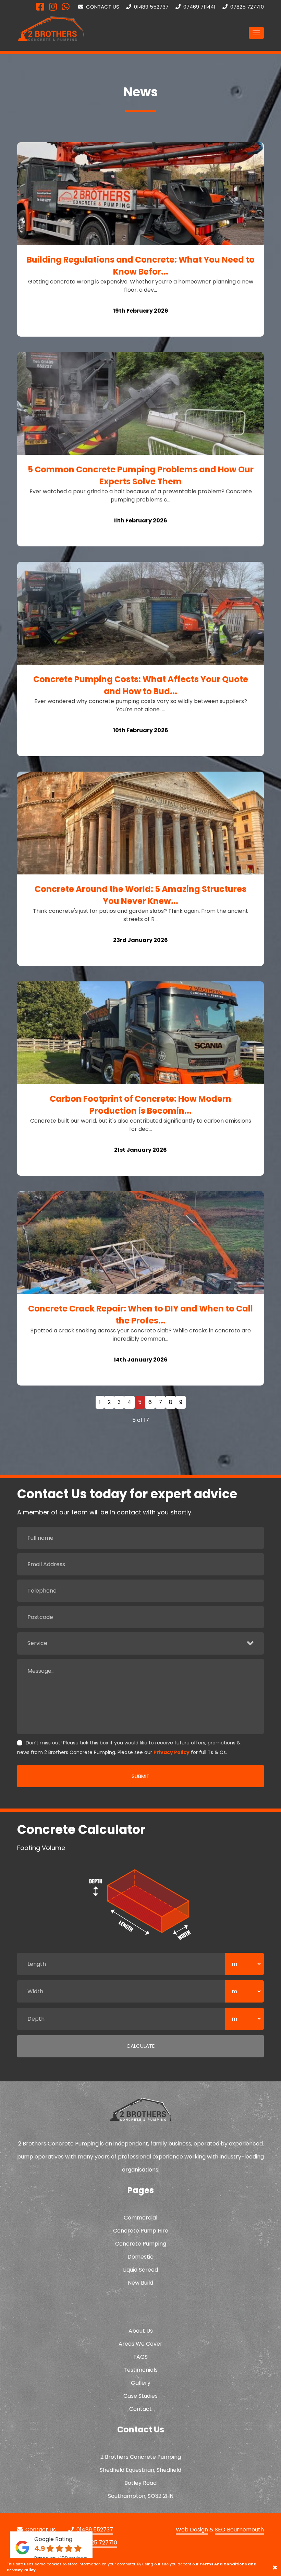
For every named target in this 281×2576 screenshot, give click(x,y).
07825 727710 (246, 7)
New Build (140, 2283)
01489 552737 (151, 7)
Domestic (140, 2257)
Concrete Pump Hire (141, 2231)
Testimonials (141, 2370)
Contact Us (102, 7)
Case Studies (140, 2396)
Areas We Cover (140, 2344)
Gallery (141, 2383)
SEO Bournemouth (239, 2530)
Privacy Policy (172, 1752)
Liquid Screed (140, 2270)
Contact (140, 2409)
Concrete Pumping (141, 2244)
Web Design (192, 2530)
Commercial (140, 2218)
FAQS (140, 2357)
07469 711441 (199, 7)
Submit (140, 1776)
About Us (141, 2331)
